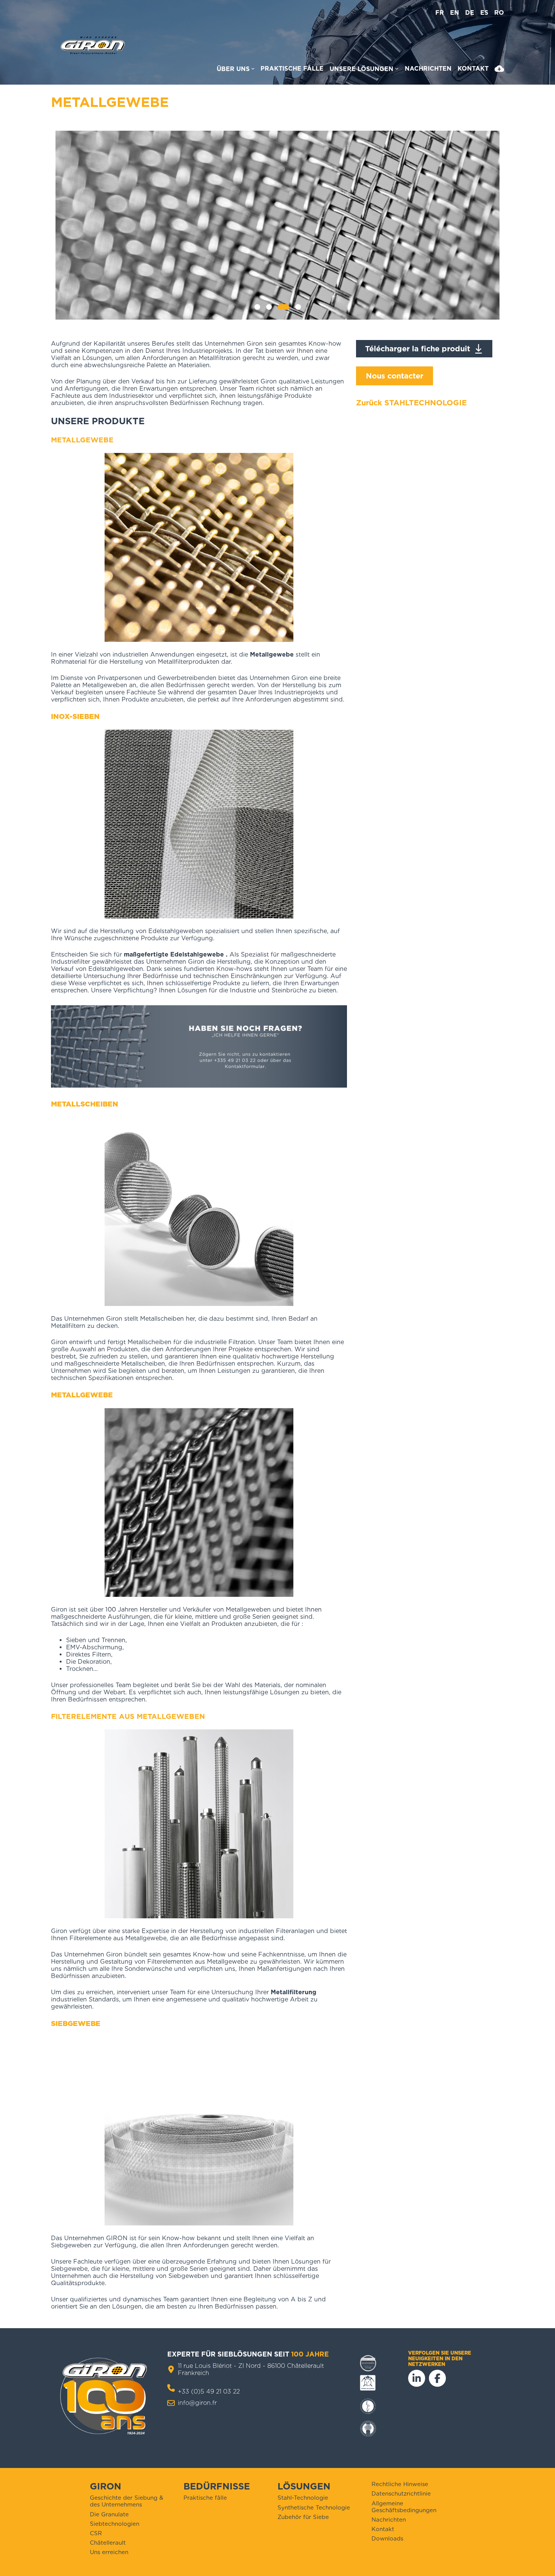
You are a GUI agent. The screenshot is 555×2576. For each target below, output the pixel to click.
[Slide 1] (257, 307)
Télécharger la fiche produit (418, 349)
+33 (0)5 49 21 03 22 (209, 2391)
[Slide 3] (284, 307)
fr (440, 13)
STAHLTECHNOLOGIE (425, 403)
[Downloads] (499, 70)
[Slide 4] (298, 307)
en (455, 13)
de (470, 13)
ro (499, 13)
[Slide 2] (269, 307)
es (484, 13)
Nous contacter (395, 376)
